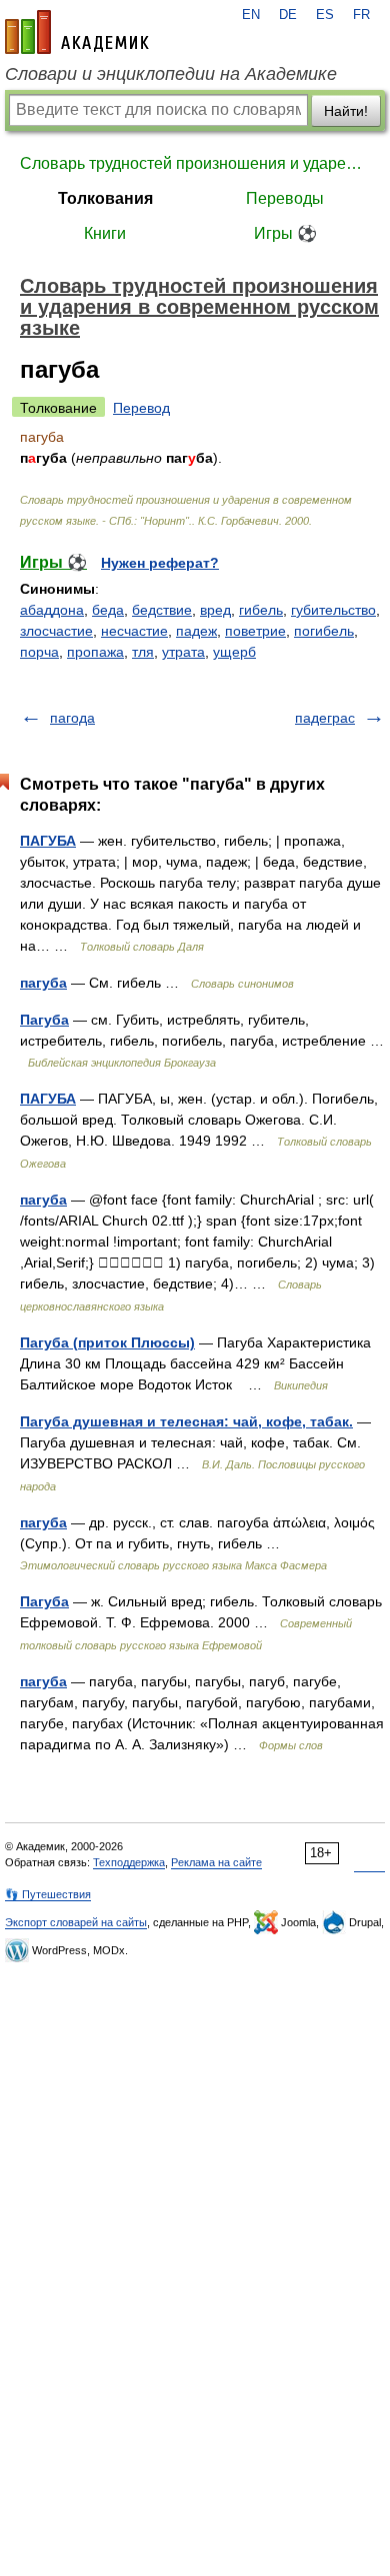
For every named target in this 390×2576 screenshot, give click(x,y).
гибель (261, 610)
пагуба (43, 983)
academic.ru (77, 32)
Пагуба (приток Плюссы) (107, 1342)
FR (361, 15)
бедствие (162, 610)
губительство (333, 610)
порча (39, 652)
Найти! (346, 111)
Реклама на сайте (216, 1862)
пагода (72, 718)
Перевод (141, 408)
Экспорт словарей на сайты (76, 1922)
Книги (105, 233)
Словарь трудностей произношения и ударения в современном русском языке (195, 163)
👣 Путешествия (48, 1894)
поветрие (255, 631)
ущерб (234, 652)
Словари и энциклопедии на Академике (171, 74)
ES (325, 15)
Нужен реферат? (160, 563)
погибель (324, 631)
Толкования (105, 198)
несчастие (134, 631)
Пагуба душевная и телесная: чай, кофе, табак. (186, 1421)
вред (215, 610)
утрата (183, 652)
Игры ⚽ (285, 233)
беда (108, 610)
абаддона (52, 610)
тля (143, 652)
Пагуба (44, 1020)
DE (288, 15)
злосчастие (56, 631)
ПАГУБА (48, 841)
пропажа (95, 652)
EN (251, 15)
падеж (196, 631)
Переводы (285, 198)
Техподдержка (129, 1862)
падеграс (325, 718)
